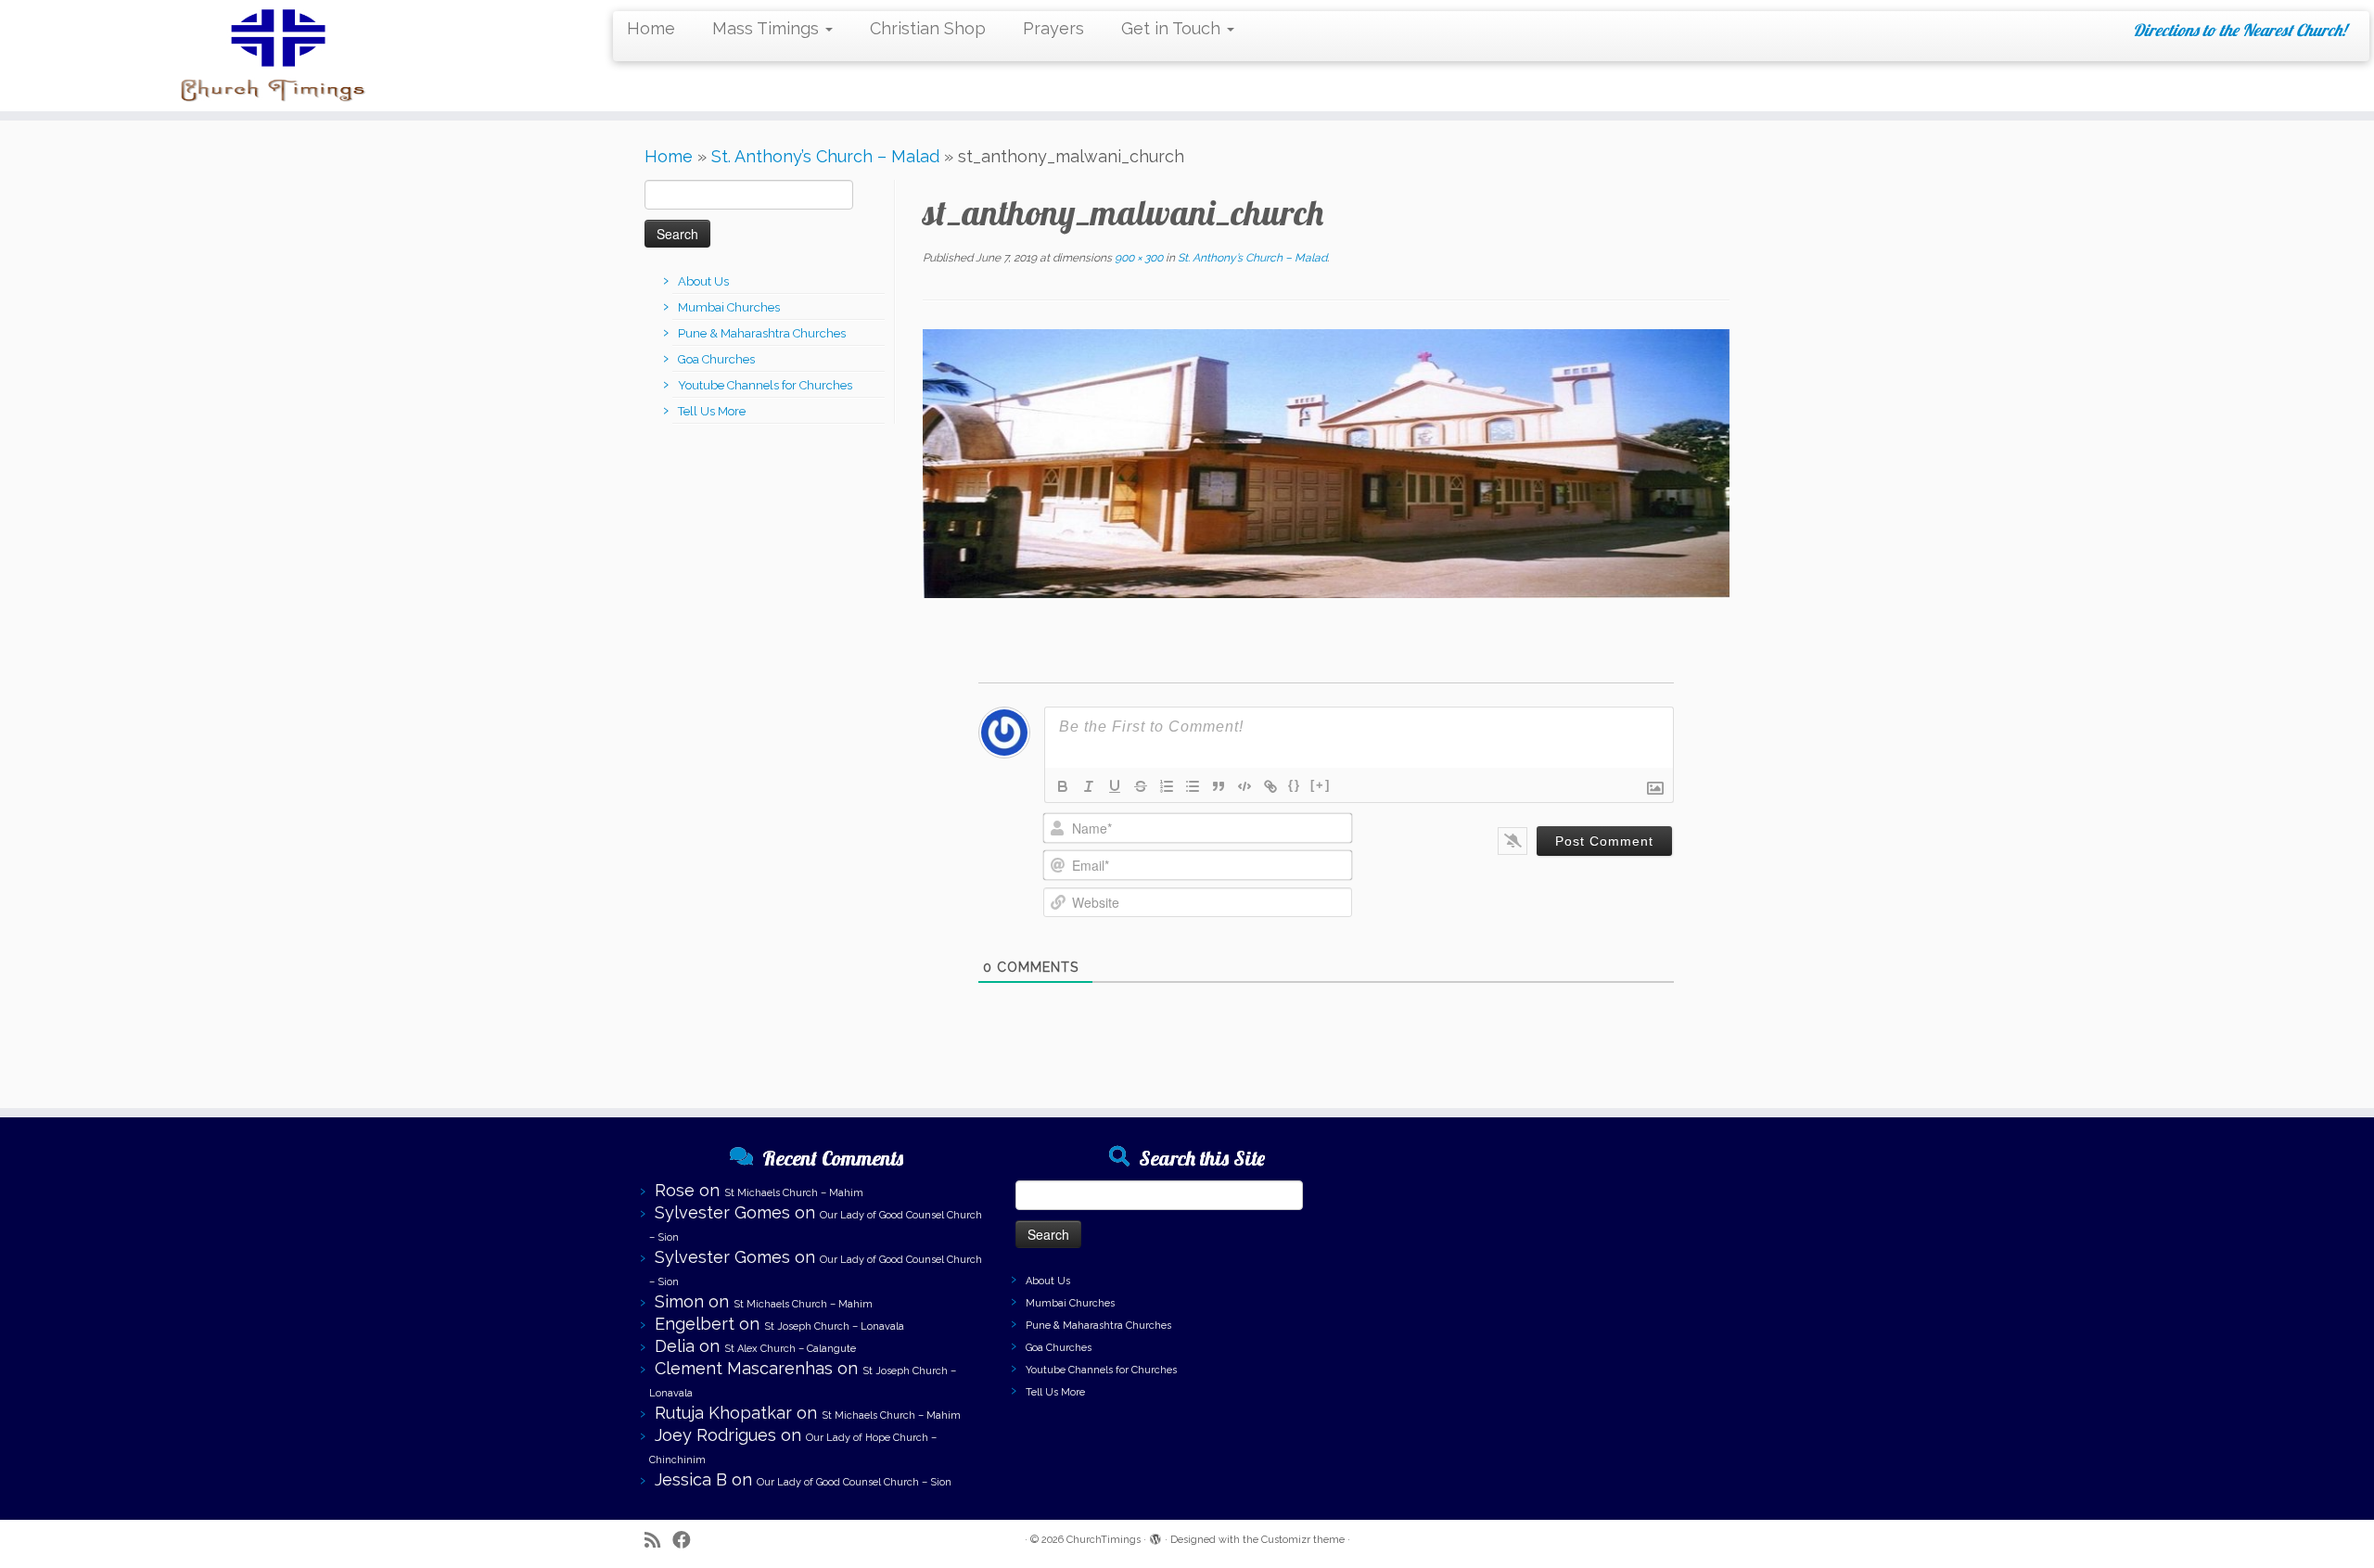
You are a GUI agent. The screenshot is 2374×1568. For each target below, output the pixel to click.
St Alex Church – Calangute (790, 1349)
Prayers (1053, 28)
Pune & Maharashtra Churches (762, 333)
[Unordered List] (1193, 786)
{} (1295, 785)
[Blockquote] (1219, 786)
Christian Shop (928, 28)
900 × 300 (1137, 258)
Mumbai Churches (729, 307)
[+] (1321, 785)
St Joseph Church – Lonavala (834, 1326)
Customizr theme (1303, 1540)
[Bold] (1063, 786)
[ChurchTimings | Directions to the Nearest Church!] (274, 56)
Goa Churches (716, 359)
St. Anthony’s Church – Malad (825, 156)
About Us (703, 281)
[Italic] (1089, 786)
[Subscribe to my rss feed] (658, 1541)
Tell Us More (712, 411)
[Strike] (1141, 786)
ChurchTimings (1104, 1540)
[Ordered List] (1167, 786)
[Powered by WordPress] (1155, 1536)
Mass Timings (768, 28)
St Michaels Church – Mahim (794, 1193)
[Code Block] (1244, 786)
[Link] (1270, 786)
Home (651, 28)
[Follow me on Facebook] (688, 1541)
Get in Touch (1173, 28)
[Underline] (1115, 786)
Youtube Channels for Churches (765, 385)
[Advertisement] (1558, 1266)
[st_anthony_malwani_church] (1326, 461)
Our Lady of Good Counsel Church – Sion (854, 1482)
